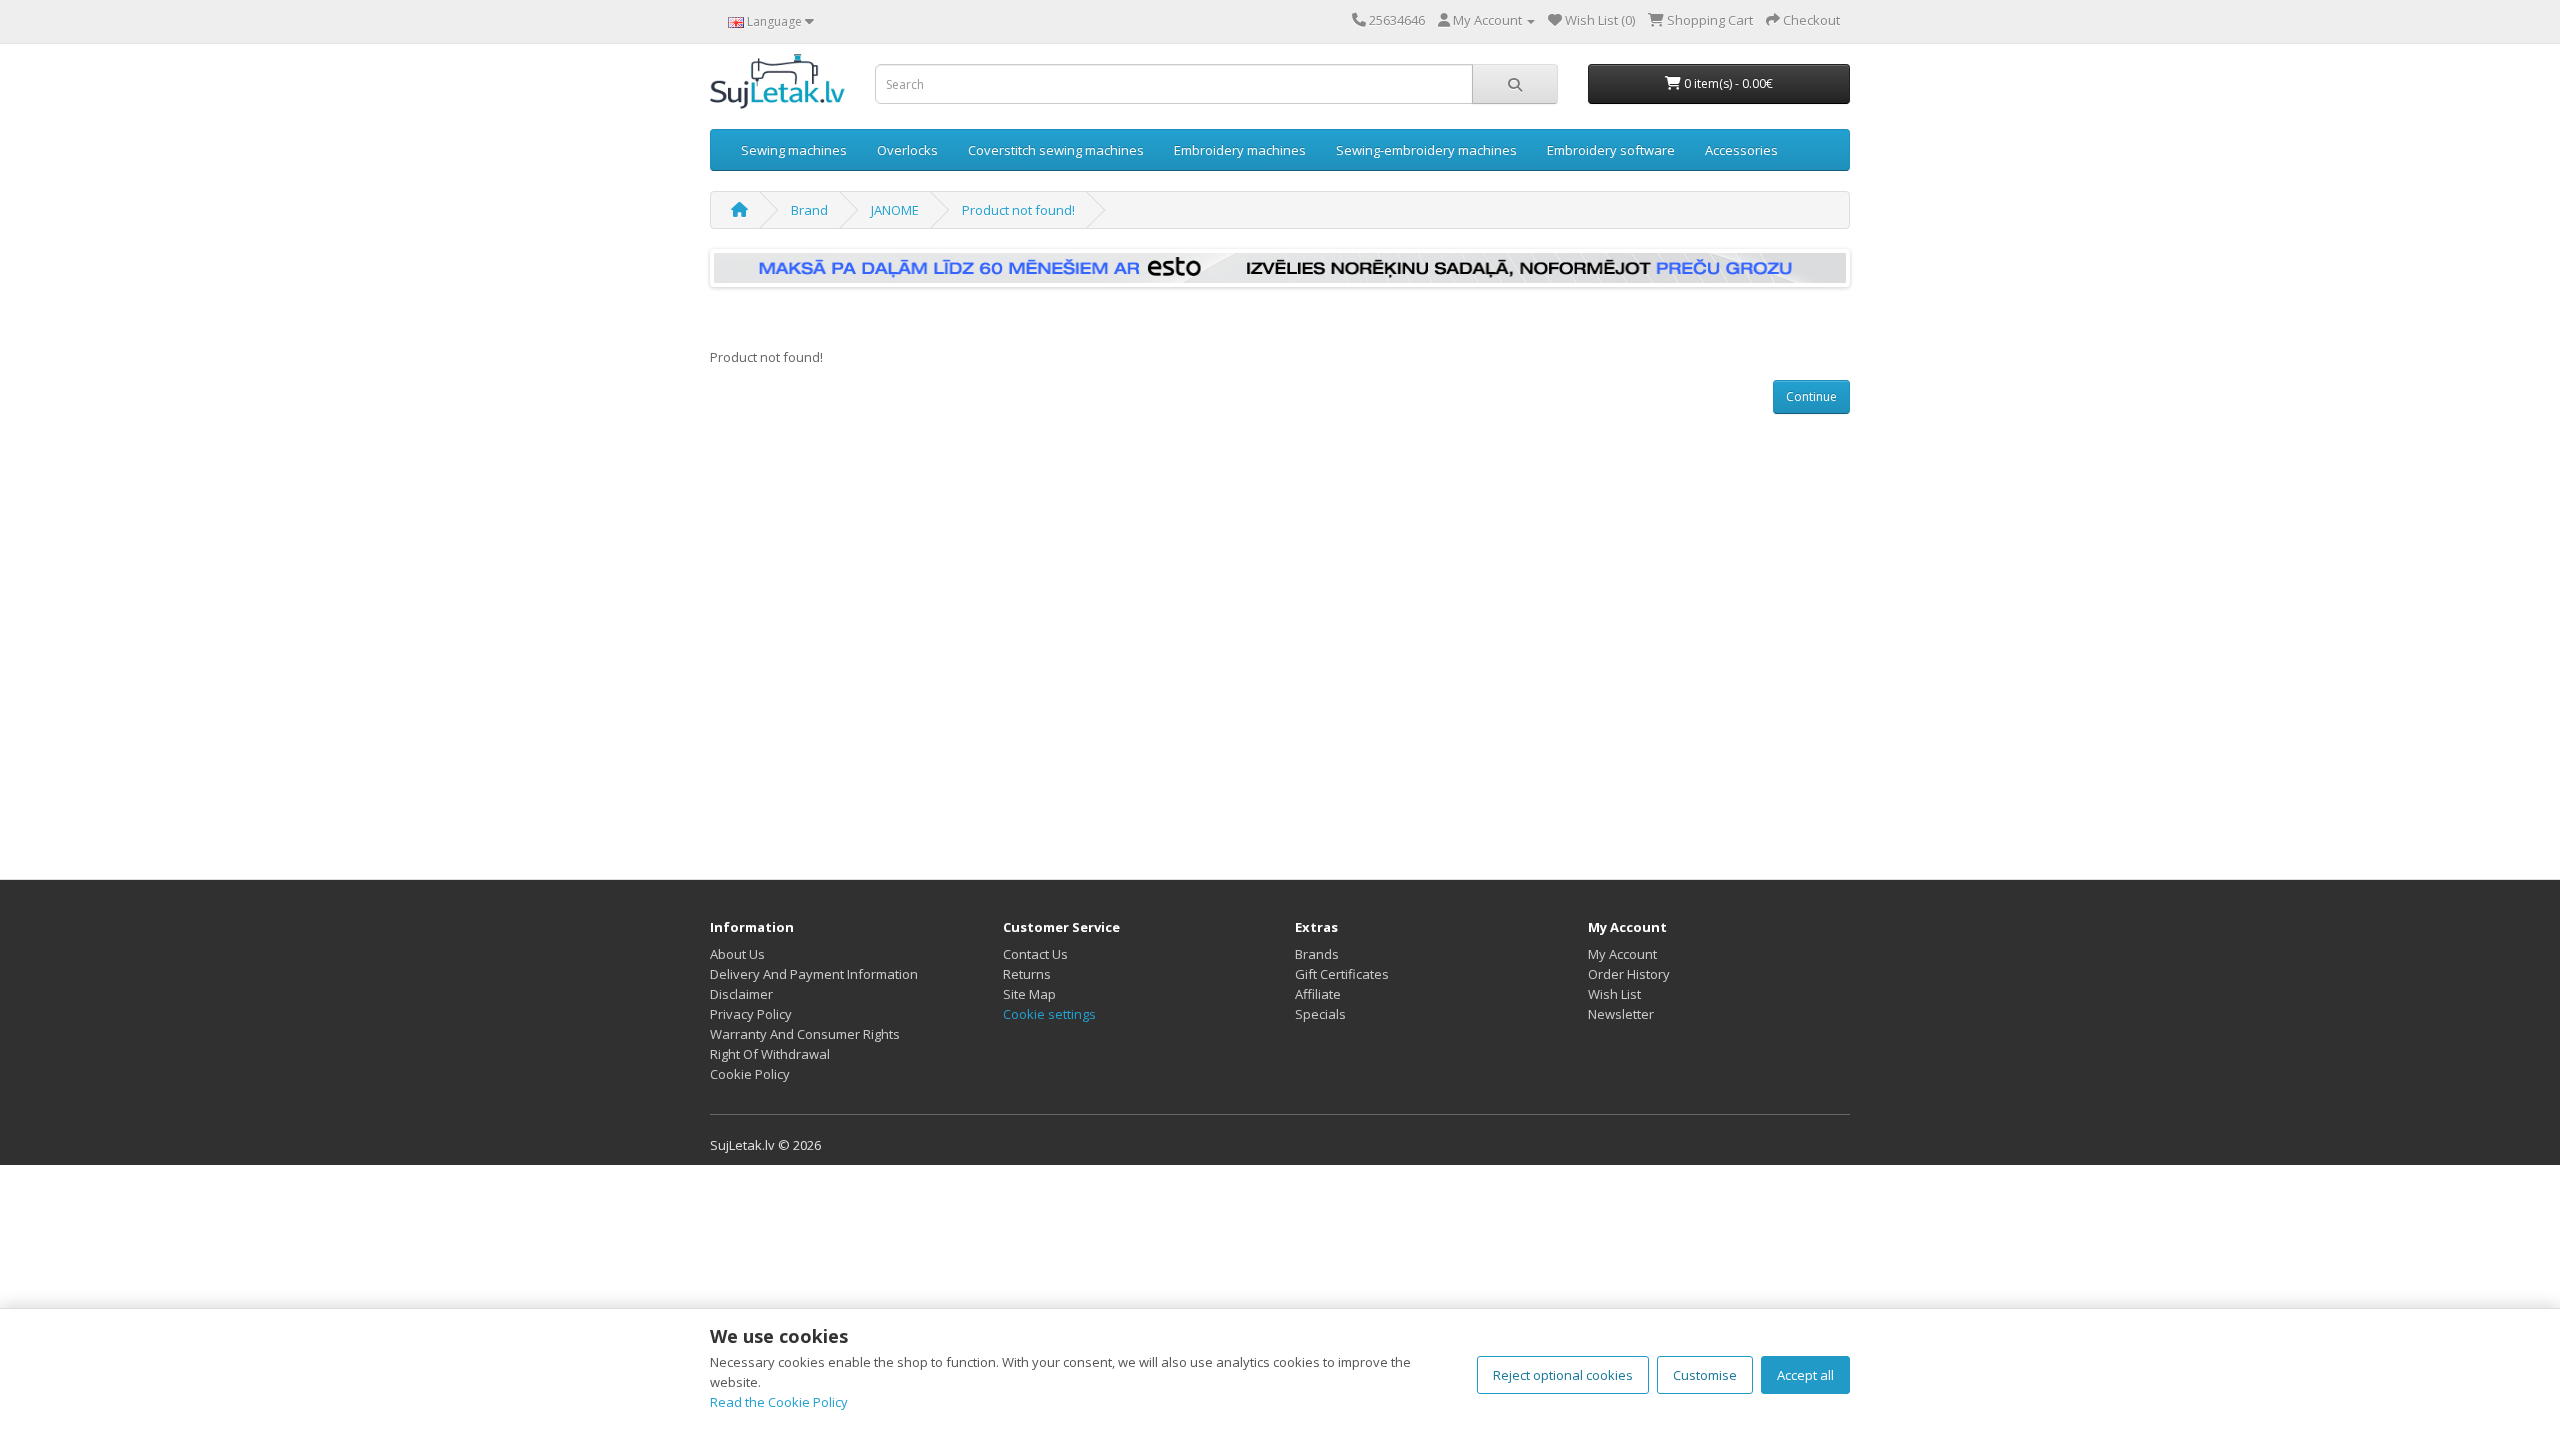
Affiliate (1318, 994)
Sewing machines (794, 150)
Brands (1317, 954)
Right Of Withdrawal (770, 1054)
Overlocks (907, 150)
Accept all (1805, 1375)
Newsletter (1621, 1014)
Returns (1027, 974)
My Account (1622, 954)
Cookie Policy (750, 1074)
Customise (1705, 1375)
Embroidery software (1611, 150)
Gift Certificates (1342, 974)
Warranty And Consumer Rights (805, 1034)
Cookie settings (1049, 1014)
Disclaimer (741, 994)
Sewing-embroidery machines (1426, 150)
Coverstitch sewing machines (1056, 150)
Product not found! (1018, 210)
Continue (1811, 396)
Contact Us (1035, 954)
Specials (1320, 1014)
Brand (809, 210)
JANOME (895, 210)
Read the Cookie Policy (779, 1402)
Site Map (1029, 994)
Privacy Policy (751, 1014)
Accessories (1741, 150)
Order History (1629, 974)
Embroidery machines (1240, 150)
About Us (737, 954)
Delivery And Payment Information (814, 974)
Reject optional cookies (1563, 1375)
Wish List (1614, 994)
